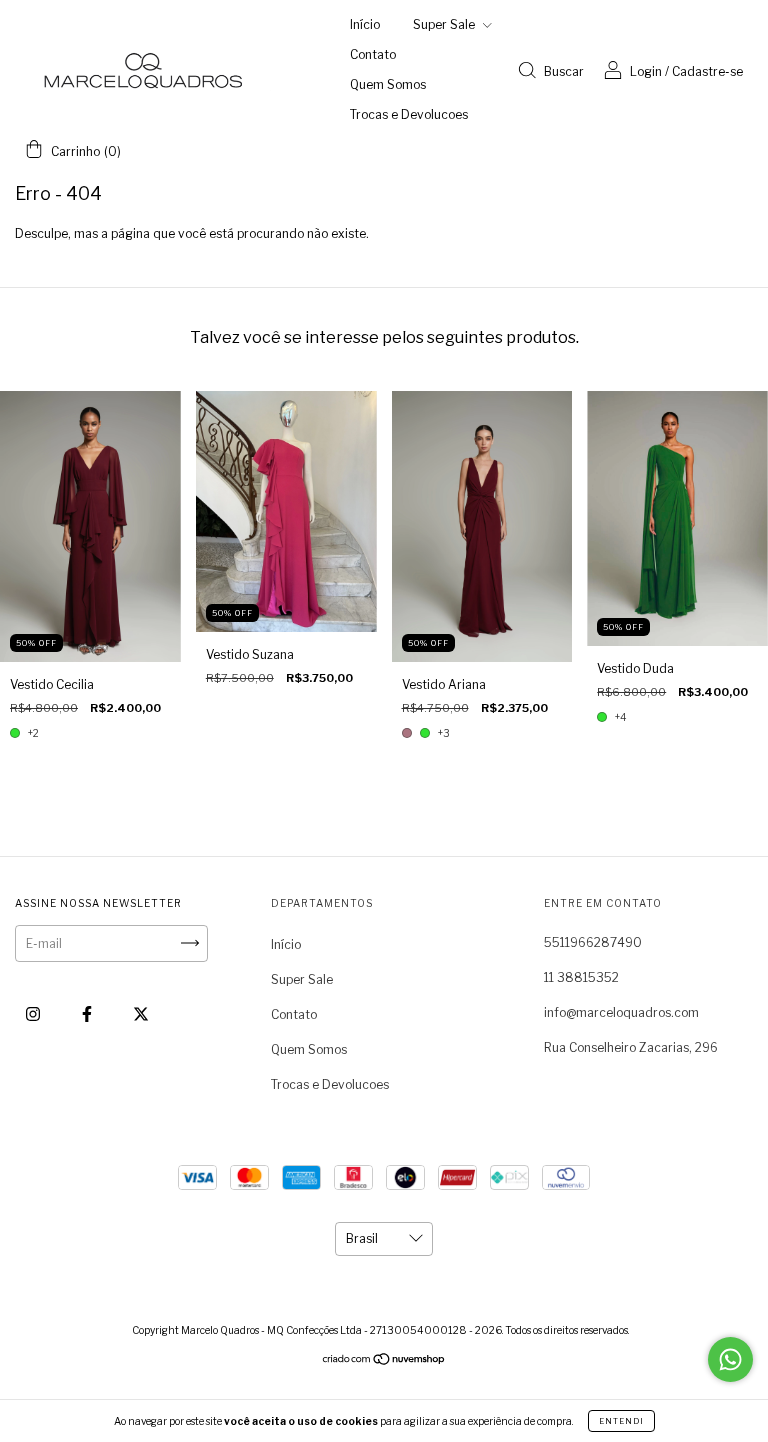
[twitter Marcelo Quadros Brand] (141, 1013)
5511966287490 (593, 942)
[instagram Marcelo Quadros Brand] (34, 1013)
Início (365, 24)
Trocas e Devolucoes (409, 114)
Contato (373, 54)
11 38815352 (581, 977)
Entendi (621, 1421)
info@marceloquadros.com (621, 1012)
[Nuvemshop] (384, 1361)
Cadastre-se (707, 71)
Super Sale (445, 24)
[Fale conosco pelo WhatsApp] (730, 1359)
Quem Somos (388, 84)
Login (646, 71)
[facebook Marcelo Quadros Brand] (88, 1013)
